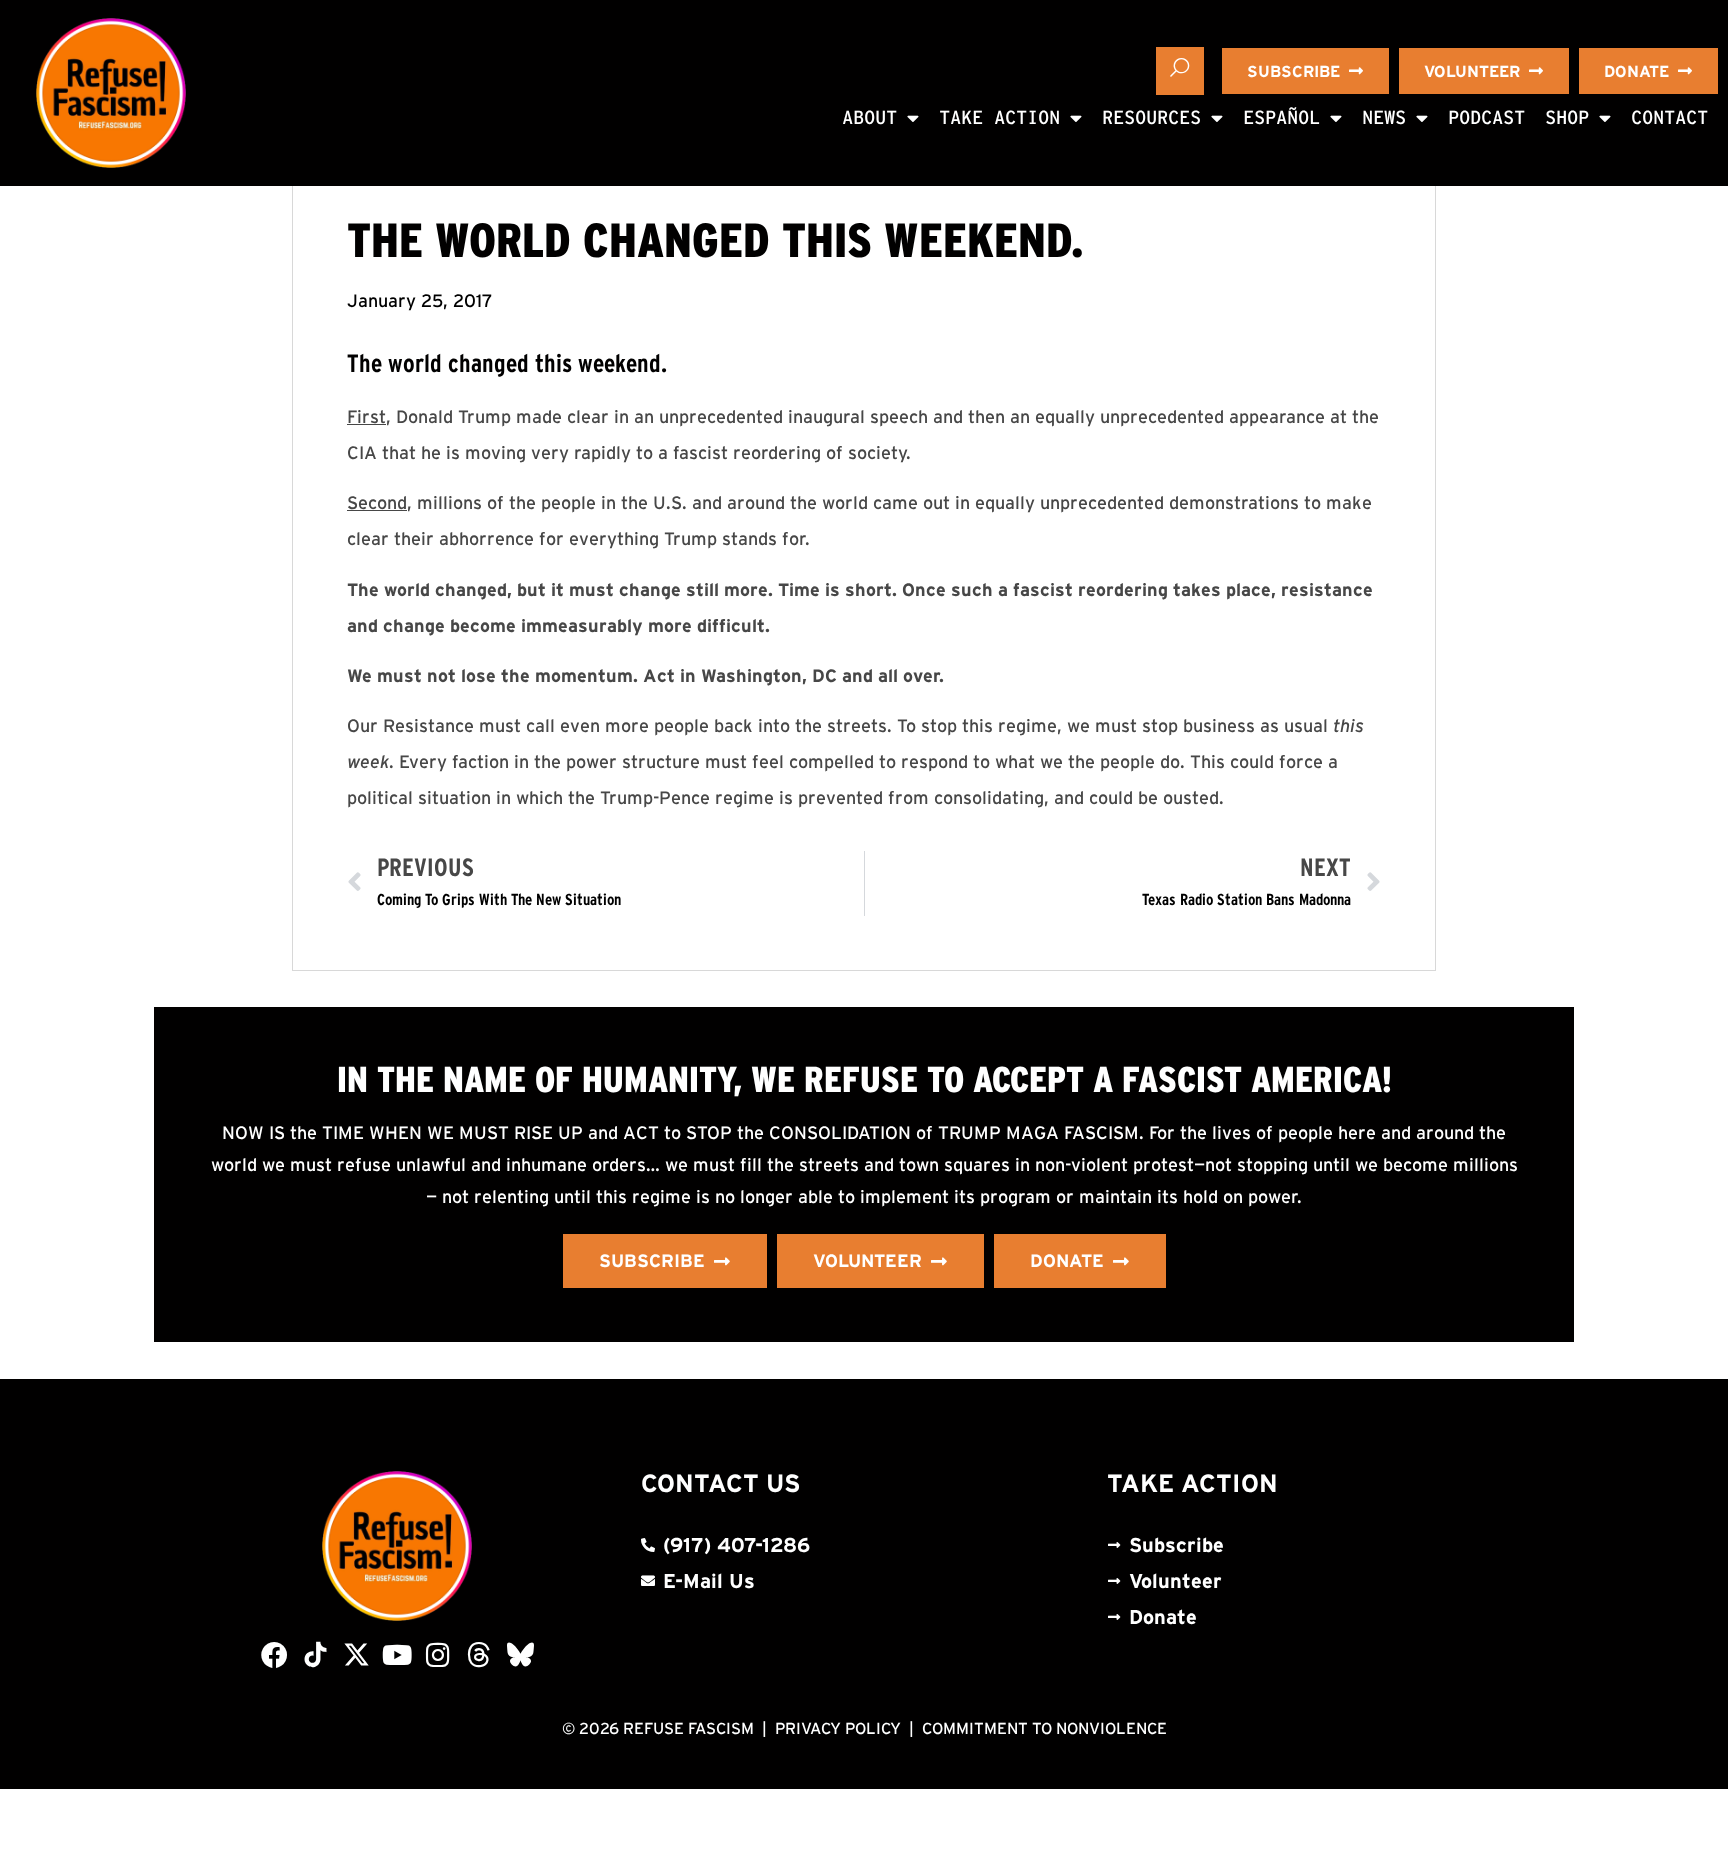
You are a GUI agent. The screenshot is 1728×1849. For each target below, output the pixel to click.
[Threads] (479, 1654)
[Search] (1180, 71)
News (1384, 117)
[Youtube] (397, 1654)
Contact (1669, 117)
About (869, 117)
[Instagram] (438, 1654)
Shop (1567, 117)
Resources (1151, 117)
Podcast (1486, 117)
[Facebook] (274, 1654)
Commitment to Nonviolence (1044, 1728)
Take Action (999, 117)
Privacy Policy (838, 1728)
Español (1281, 117)
